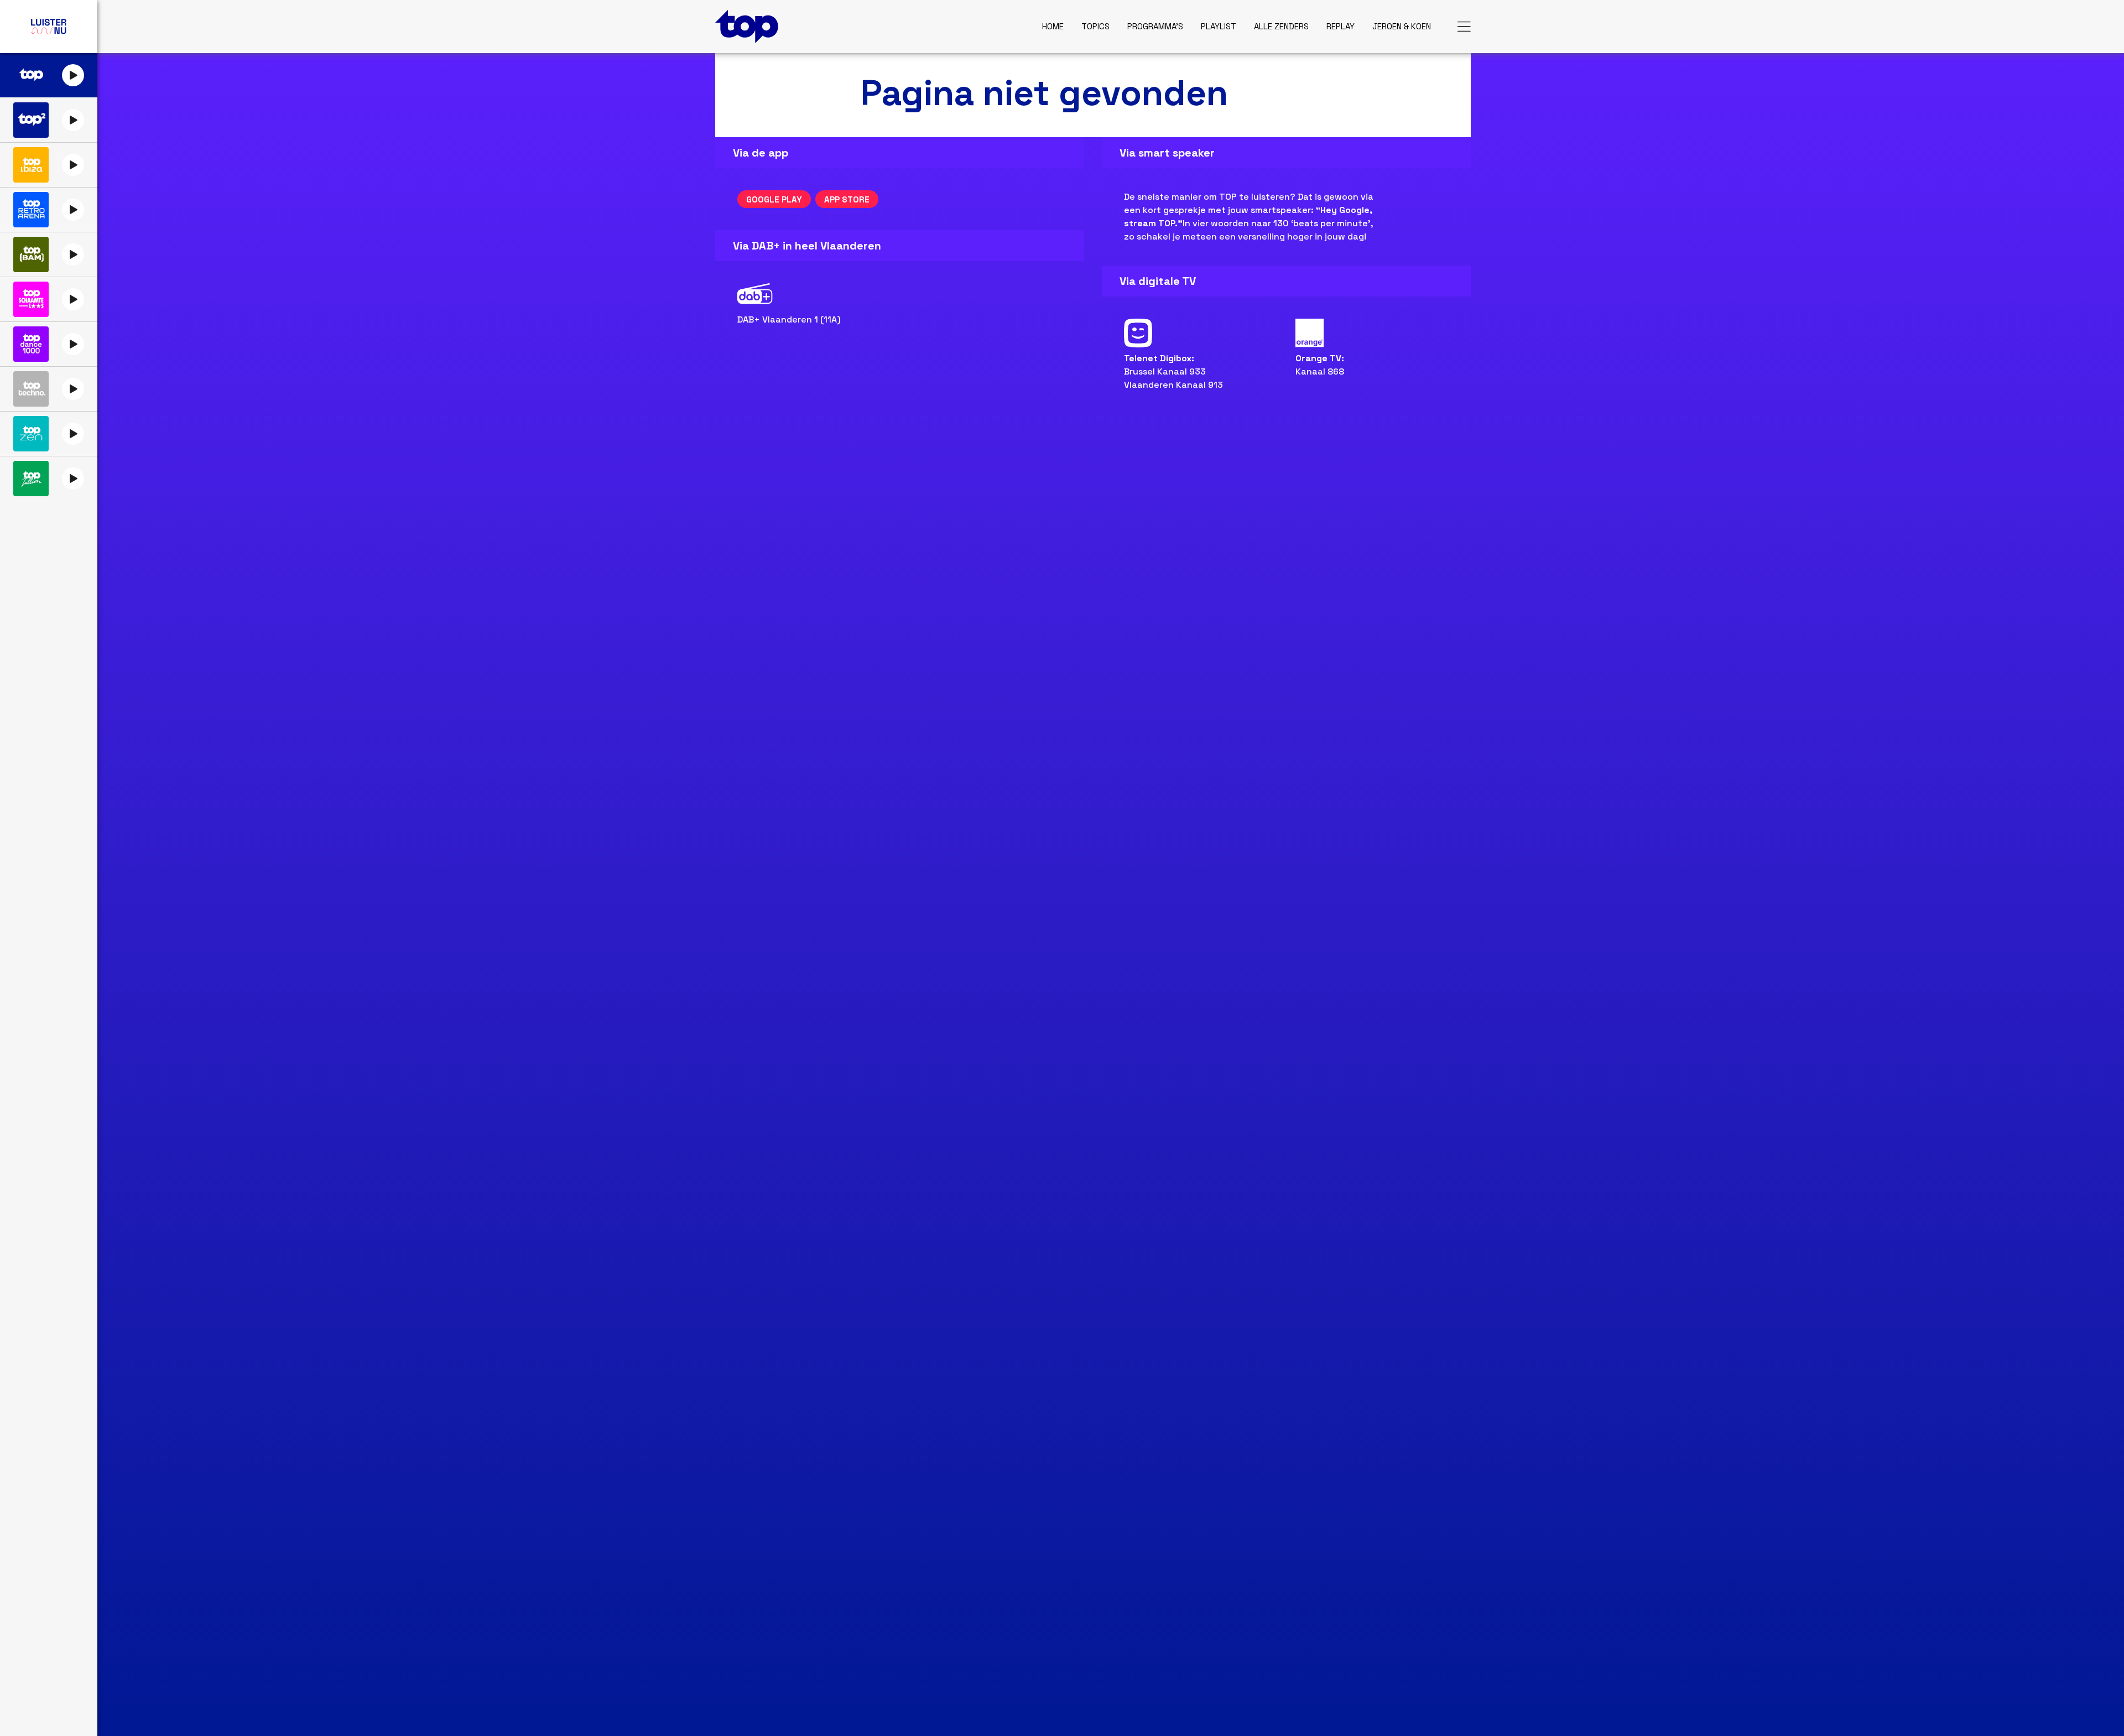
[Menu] (1464, 27)
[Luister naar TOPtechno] (31, 389)
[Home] (747, 27)
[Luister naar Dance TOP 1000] (31, 344)
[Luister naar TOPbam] (31, 254)
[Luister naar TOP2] (31, 120)
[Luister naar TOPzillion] (31, 479)
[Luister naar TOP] (31, 75)
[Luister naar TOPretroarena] (31, 210)
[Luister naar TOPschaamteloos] (31, 299)
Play (73, 75)
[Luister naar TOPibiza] (31, 165)
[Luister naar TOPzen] (31, 434)
